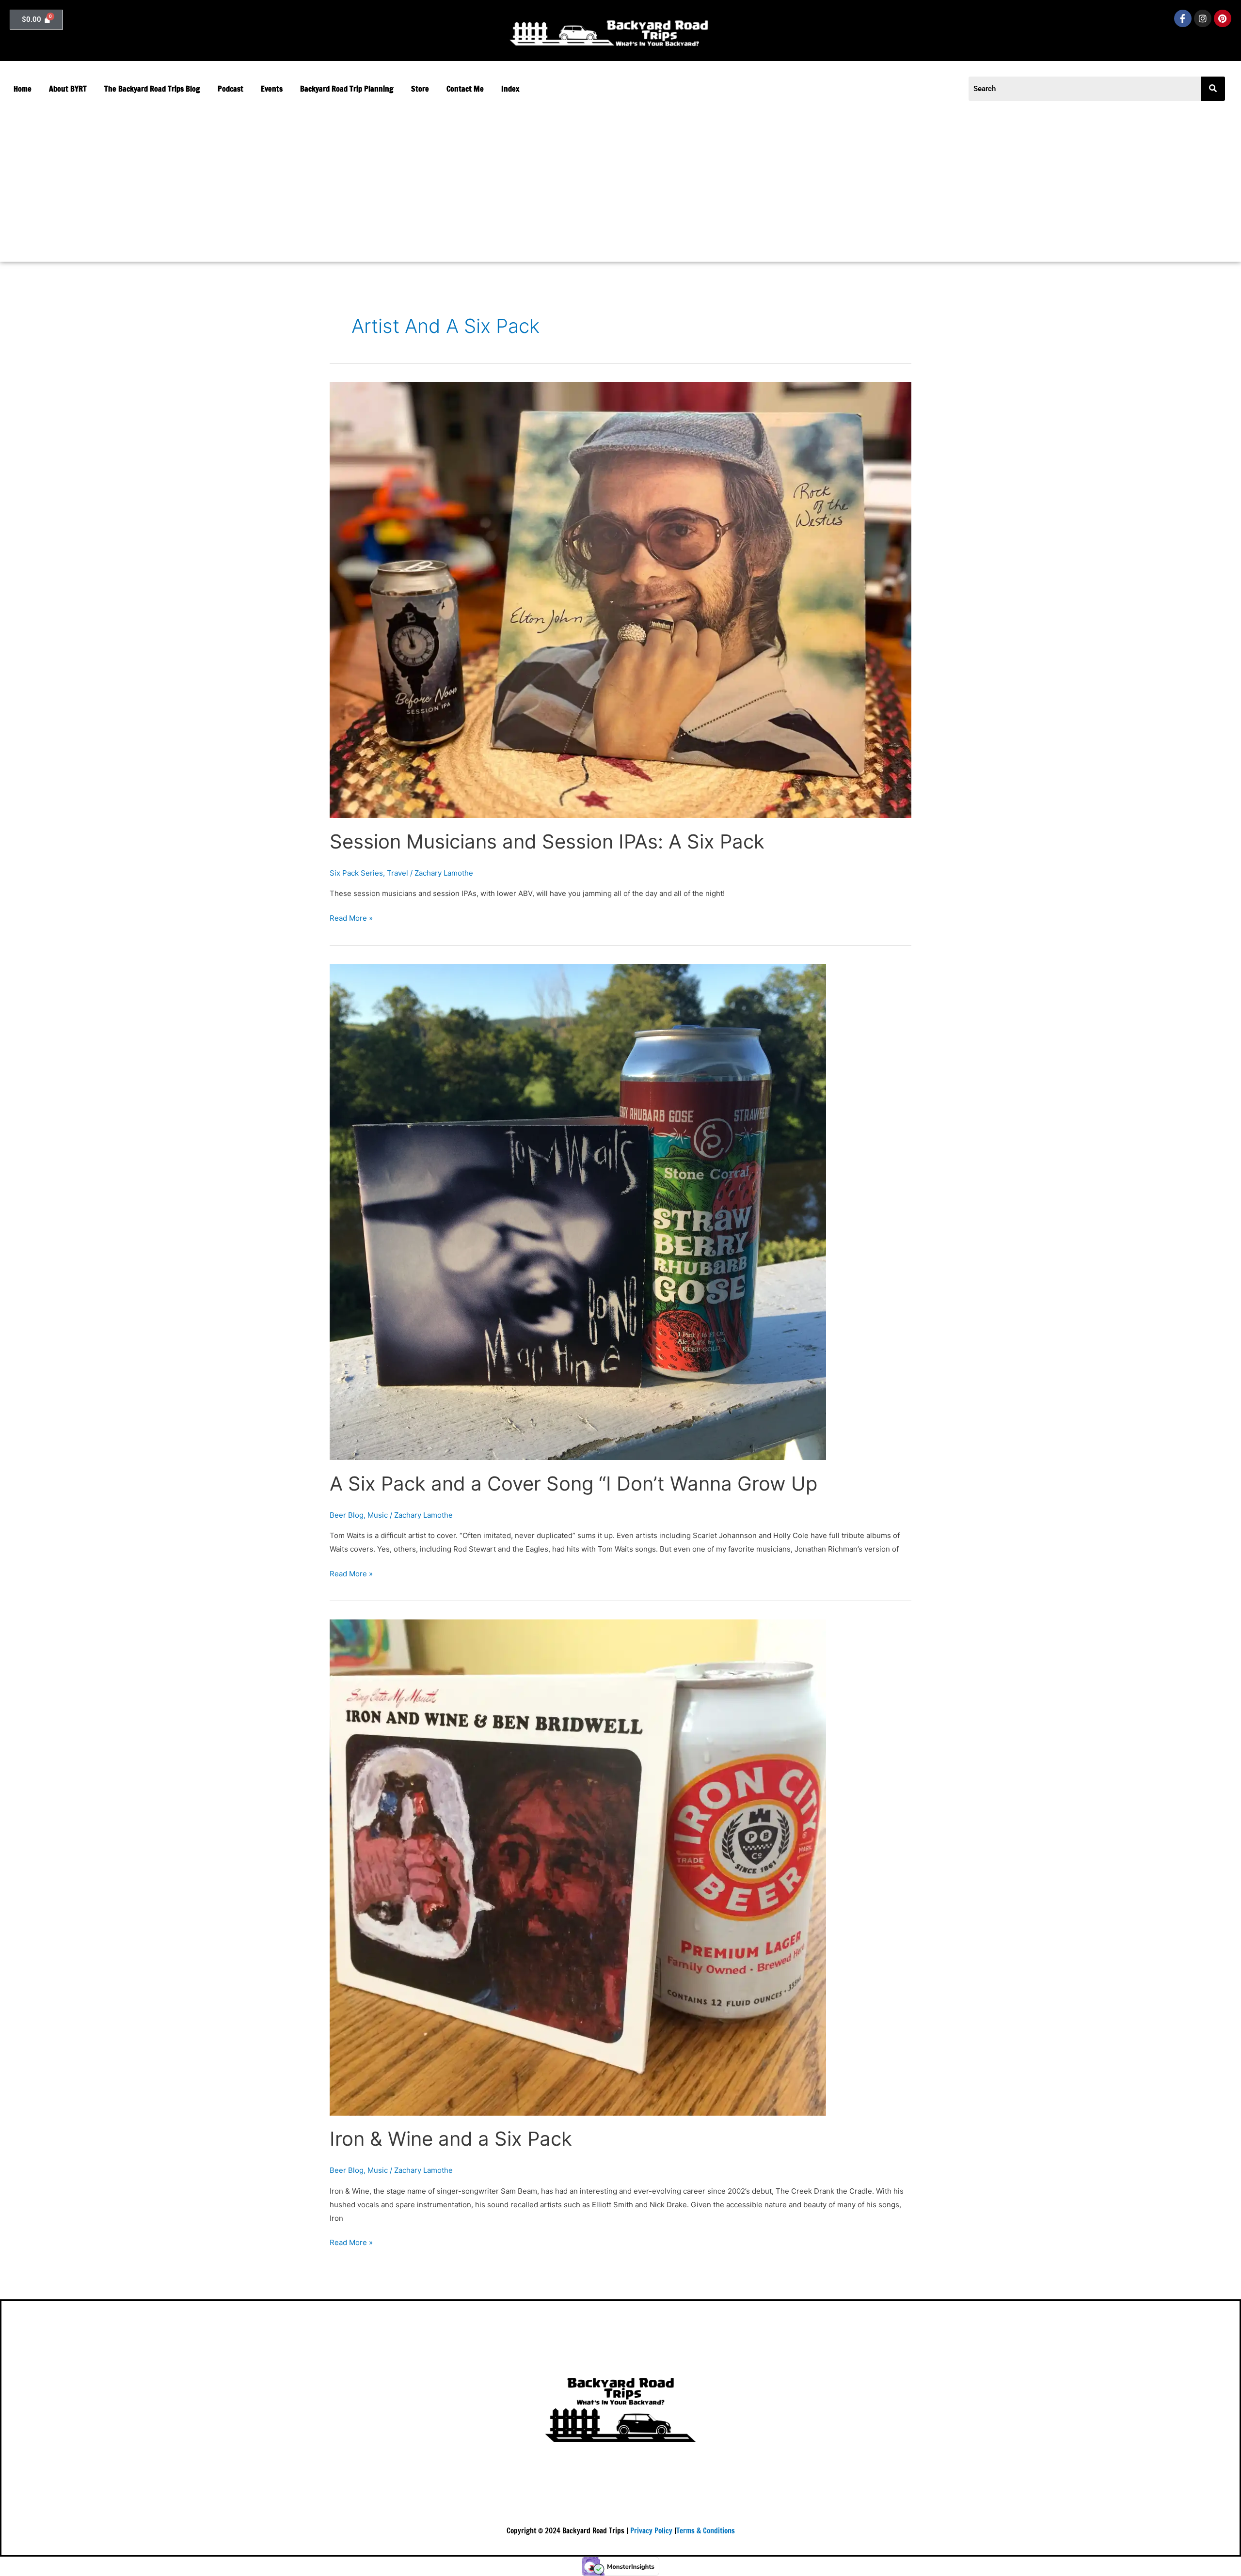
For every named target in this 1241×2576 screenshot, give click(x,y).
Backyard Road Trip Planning (347, 89)
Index (510, 89)
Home (23, 89)
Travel (398, 873)
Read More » (351, 917)
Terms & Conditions (706, 2531)
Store (420, 89)
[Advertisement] (477, 184)
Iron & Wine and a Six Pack (451, 2139)
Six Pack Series (356, 873)
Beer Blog (347, 1515)
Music (378, 1515)
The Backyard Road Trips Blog (152, 89)
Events (272, 89)
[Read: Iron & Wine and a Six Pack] (578, 1867)
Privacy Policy (651, 2531)
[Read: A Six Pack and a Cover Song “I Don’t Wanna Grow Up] (578, 1211)
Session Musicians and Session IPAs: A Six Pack (547, 841)
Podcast (231, 89)
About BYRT (68, 89)
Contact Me (465, 89)
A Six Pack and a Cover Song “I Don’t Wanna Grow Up (573, 1484)
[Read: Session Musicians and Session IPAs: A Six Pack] (620, 599)
